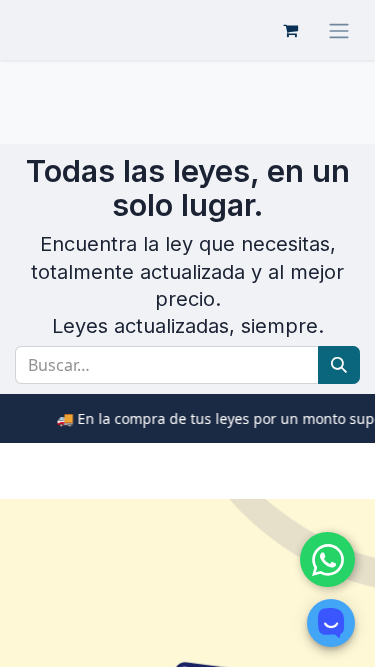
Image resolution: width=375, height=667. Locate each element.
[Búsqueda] (339, 365)
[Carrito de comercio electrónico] (290, 30)
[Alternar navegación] (339, 30)
